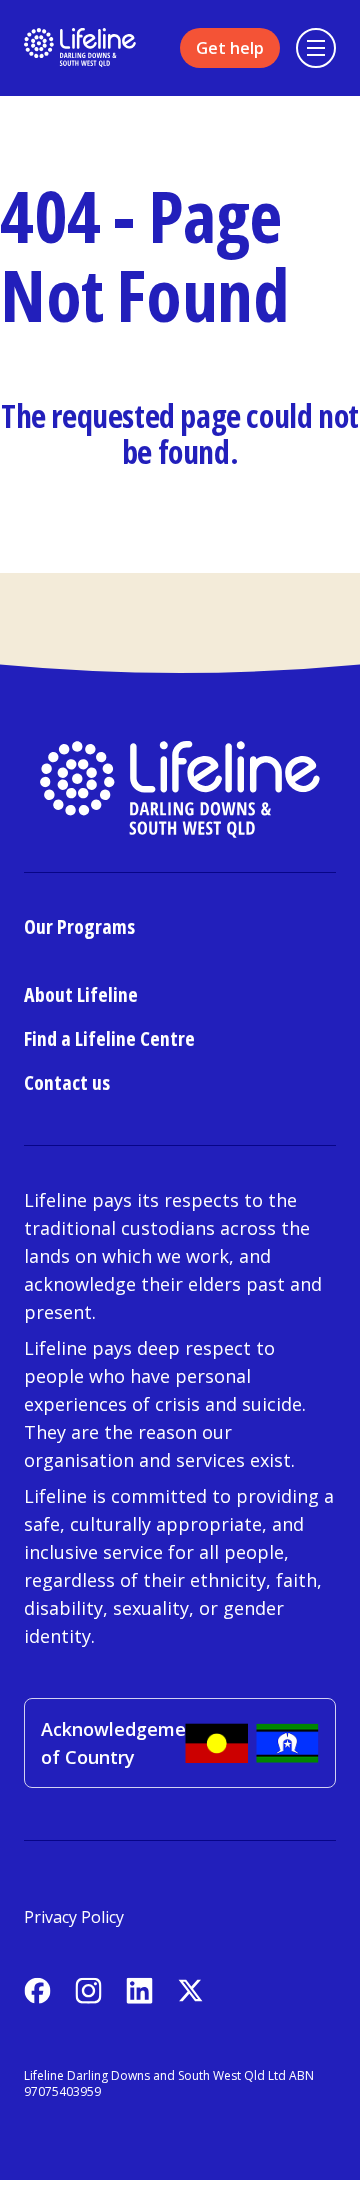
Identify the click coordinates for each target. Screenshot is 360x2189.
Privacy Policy (74, 1917)
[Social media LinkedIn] (139, 1990)
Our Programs (79, 926)
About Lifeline (81, 994)
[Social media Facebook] (37, 1990)
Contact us (67, 1082)
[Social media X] (190, 1990)
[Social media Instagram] (88, 1990)
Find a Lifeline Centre (109, 1038)
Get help (230, 48)
